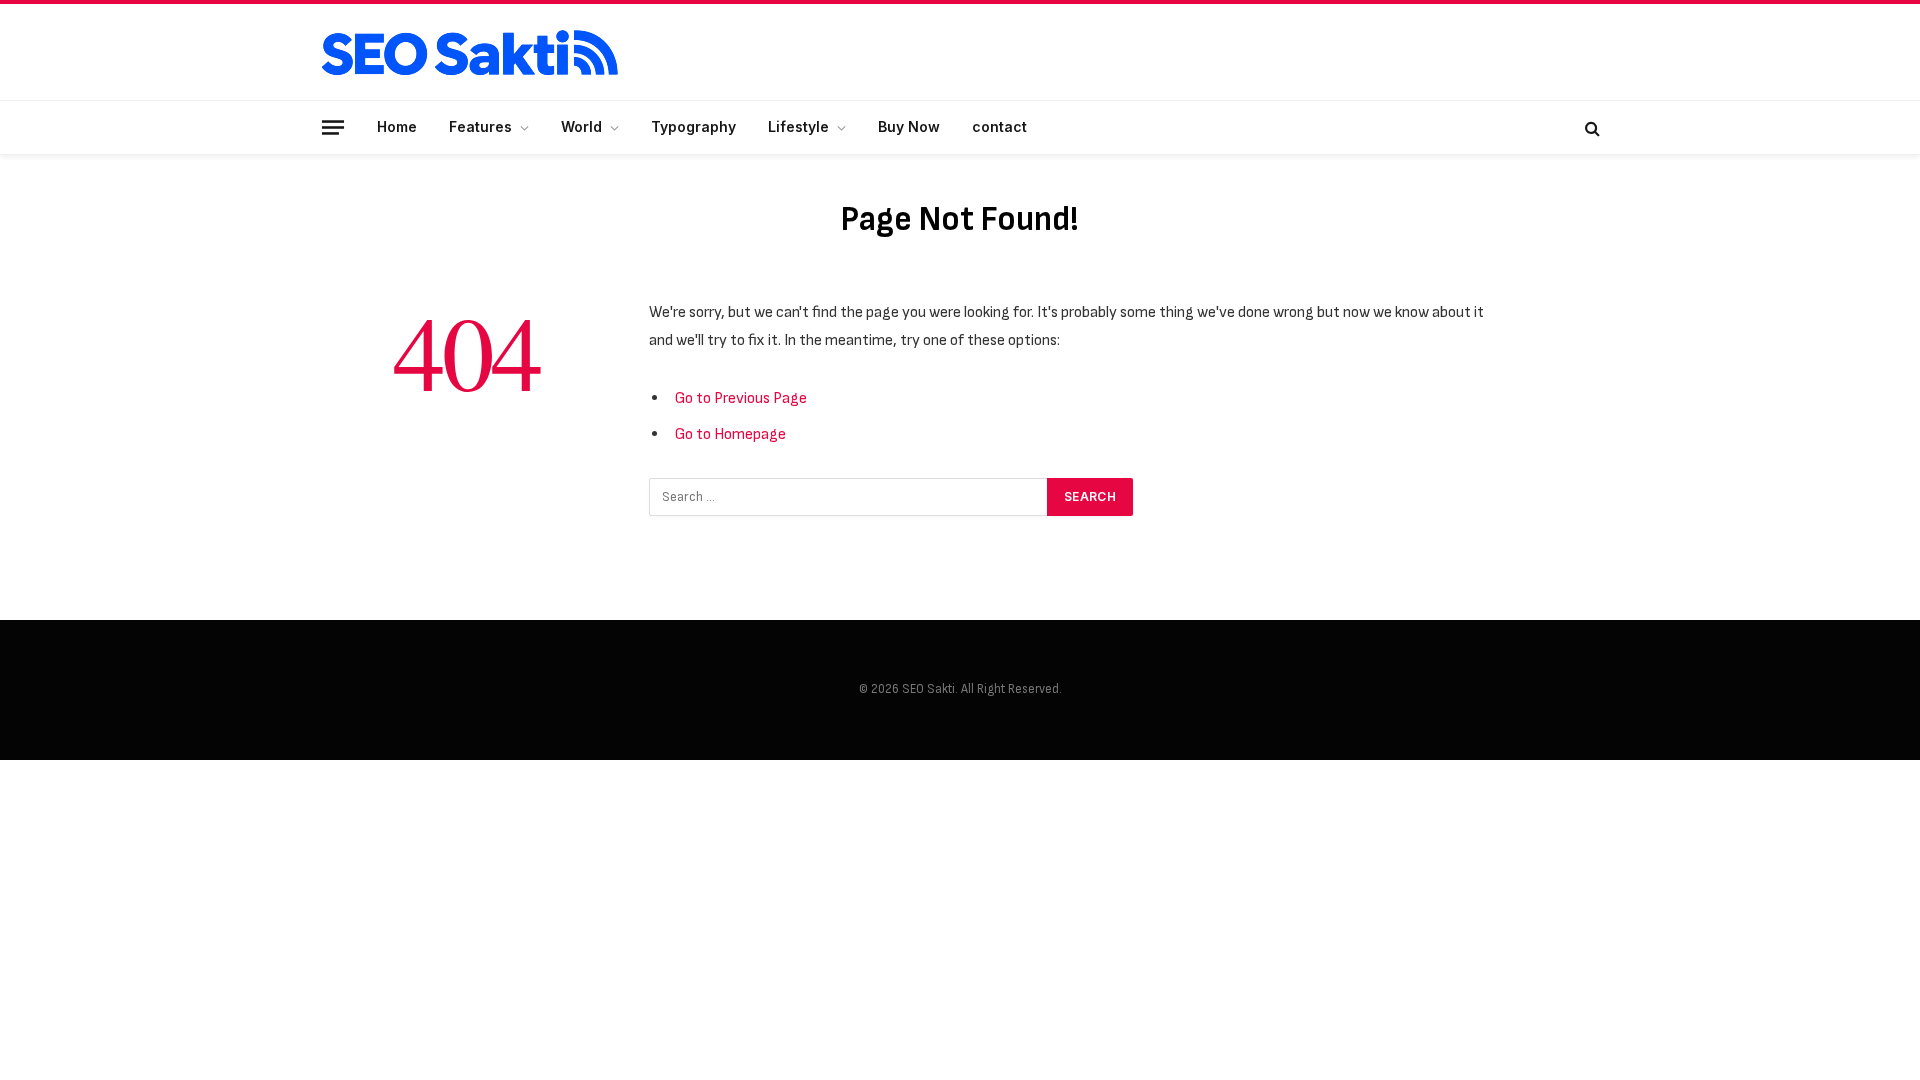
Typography (693, 126)
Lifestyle (798, 126)
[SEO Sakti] (470, 52)
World (581, 126)
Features (480, 126)
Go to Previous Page (741, 398)
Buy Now (909, 126)
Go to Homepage (730, 434)
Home (397, 126)
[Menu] (333, 127)
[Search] (1590, 127)
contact (999, 126)
